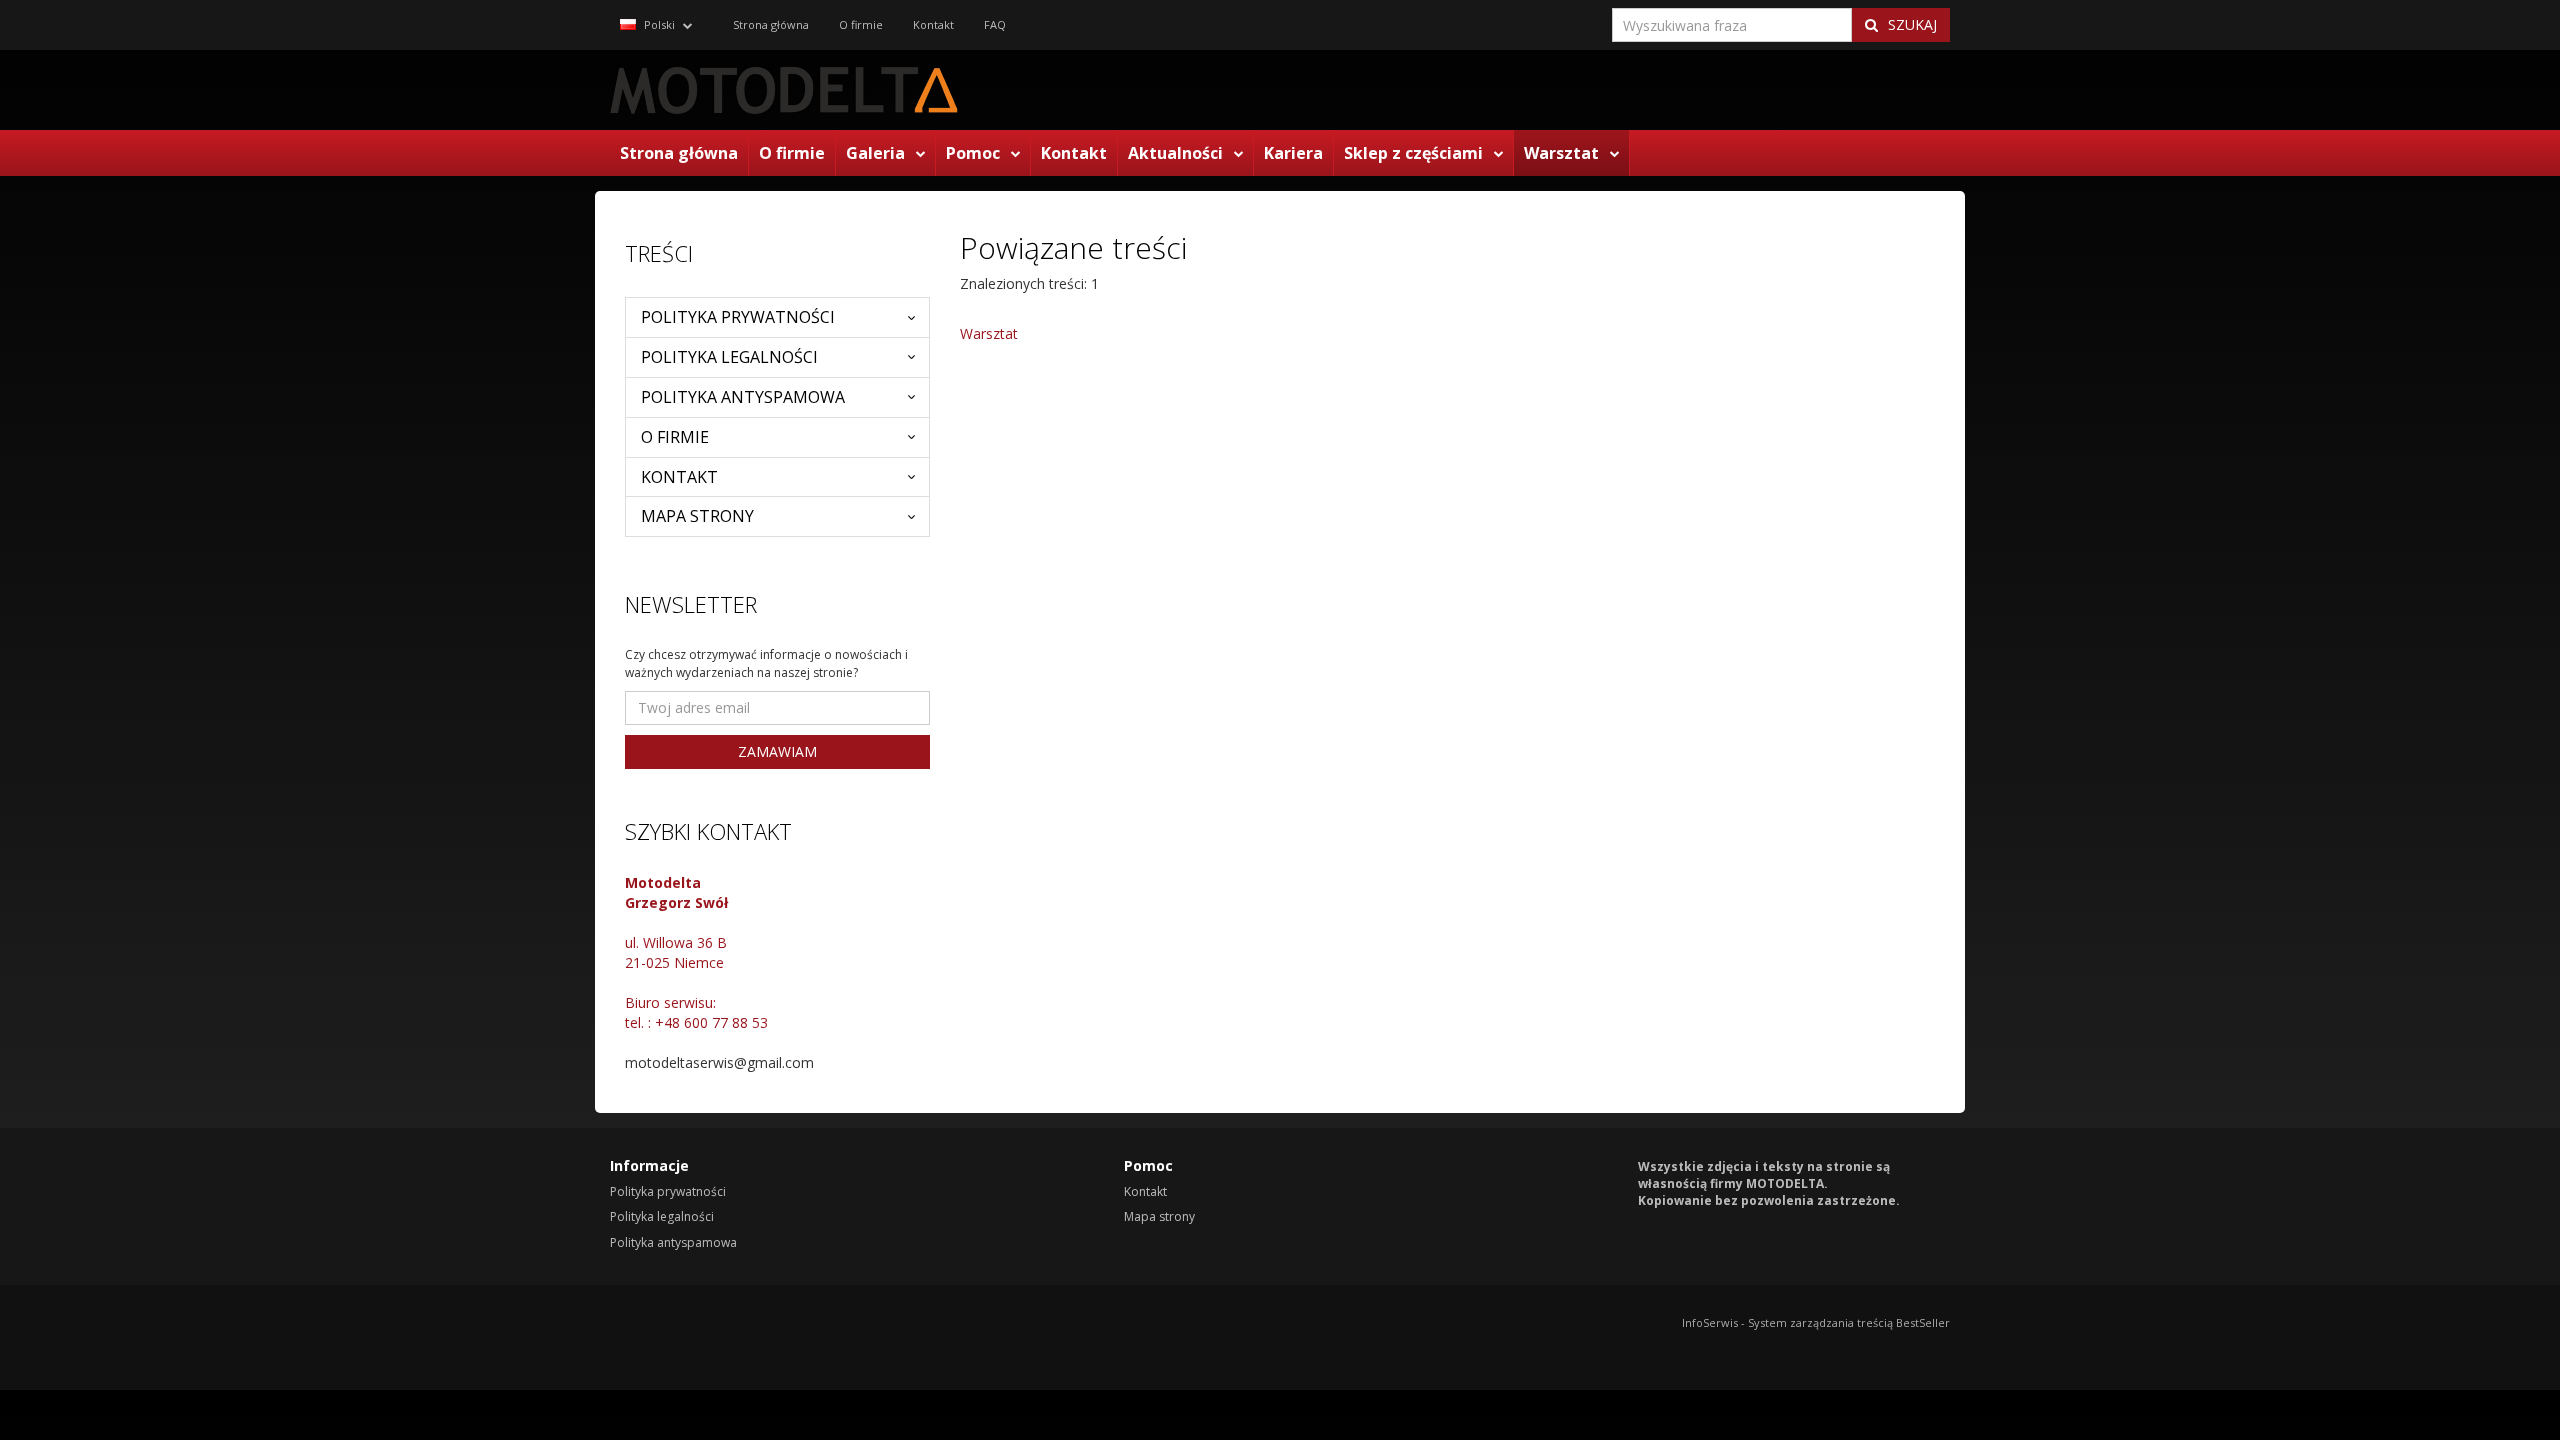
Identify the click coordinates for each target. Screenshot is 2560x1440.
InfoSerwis (1710, 1322)
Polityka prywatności (738, 317)
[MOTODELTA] (785, 90)
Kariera (1293, 153)
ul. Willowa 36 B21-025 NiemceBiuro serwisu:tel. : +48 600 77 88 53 (696, 952)
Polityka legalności (729, 357)
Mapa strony (697, 516)
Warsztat (1561, 153)
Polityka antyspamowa (743, 397)
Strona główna (679, 153)
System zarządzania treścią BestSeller (1849, 1322)
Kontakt (1074, 153)
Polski (658, 24)
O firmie (792, 153)
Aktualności (1175, 153)
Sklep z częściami (1413, 153)
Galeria (875, 153)
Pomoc (973, 153)
